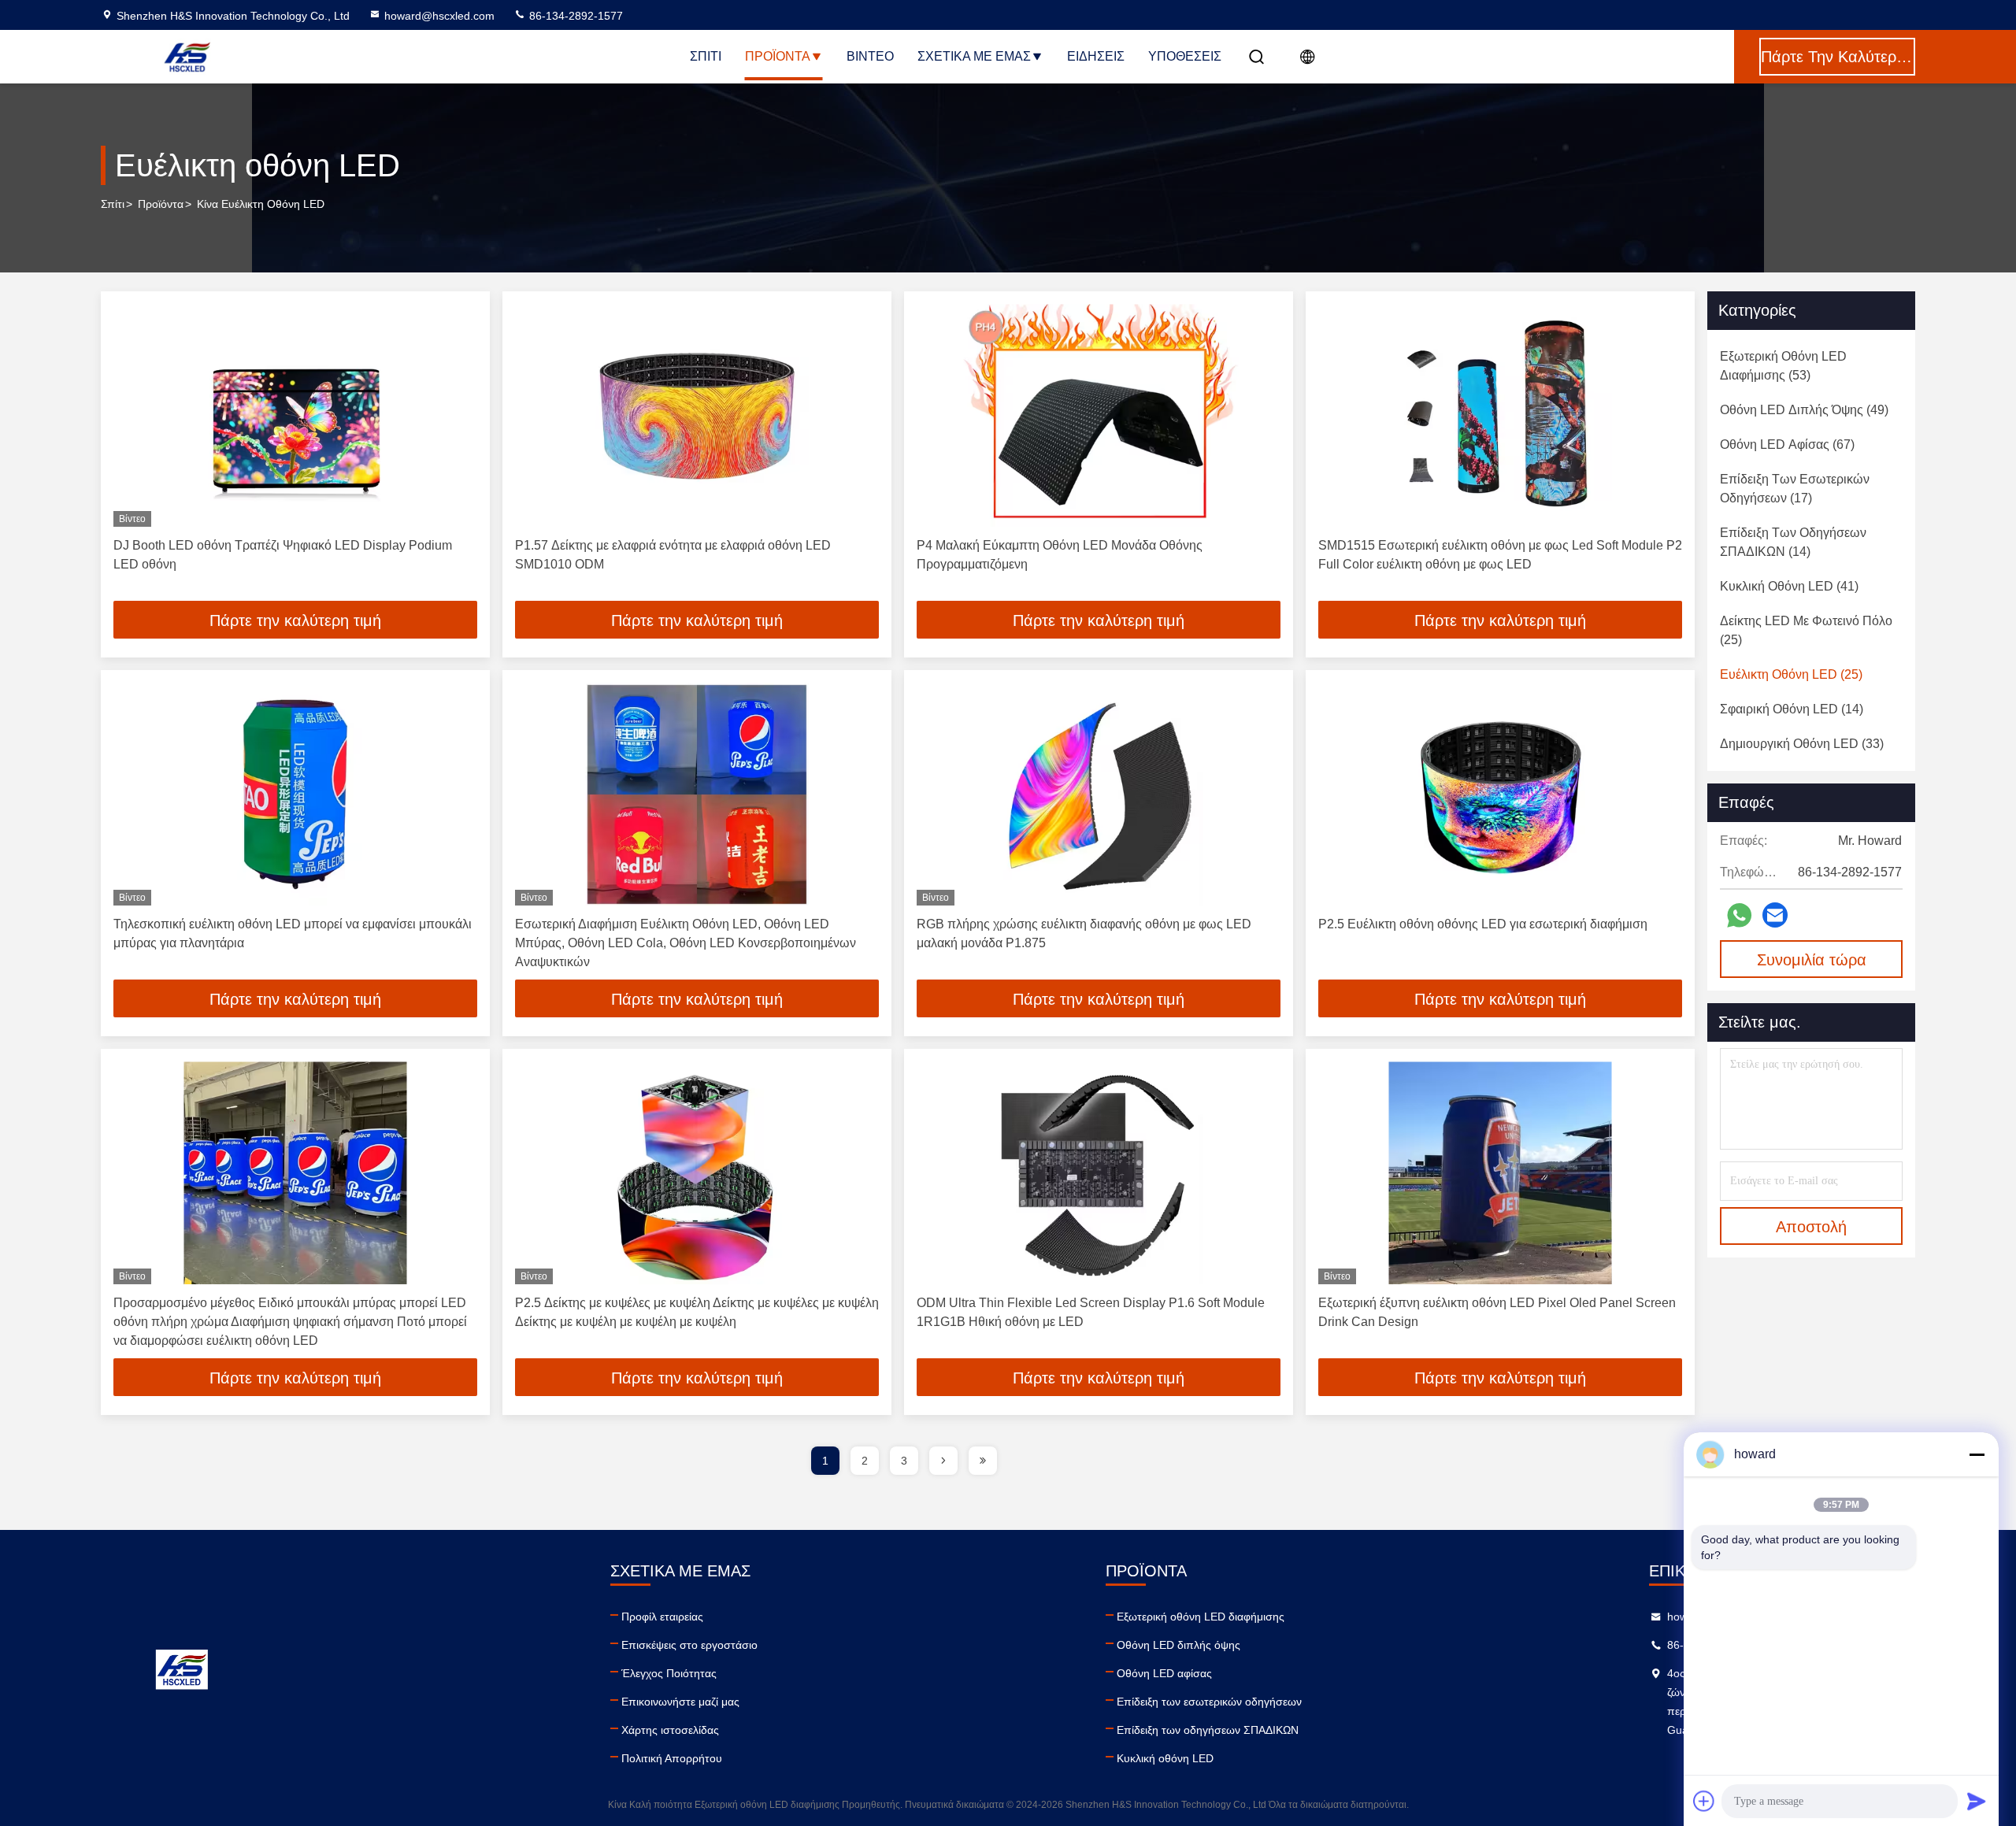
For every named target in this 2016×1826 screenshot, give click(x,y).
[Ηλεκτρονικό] (1775, 915)
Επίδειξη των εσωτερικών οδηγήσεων (1209, 1702)
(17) (1795, 489)
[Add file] (1704, 1801)
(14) (1793, 542)
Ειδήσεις (1096, 56)
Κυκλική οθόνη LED (1165, 1758)
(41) (1789, 586)
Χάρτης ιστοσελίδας (670, 1730)
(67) (1787, 444)
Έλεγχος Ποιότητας (669, 1673)
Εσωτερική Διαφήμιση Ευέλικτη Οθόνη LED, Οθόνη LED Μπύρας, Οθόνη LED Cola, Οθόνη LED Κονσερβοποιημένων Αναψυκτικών (686, 943)
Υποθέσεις (1185, 56)
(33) (1802, 744)
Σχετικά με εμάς (974, 56)
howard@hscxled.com (439, 16)
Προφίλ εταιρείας (662, 1617)
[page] (943, 1461)
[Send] (1977, 1801)
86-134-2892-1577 (574, 16)
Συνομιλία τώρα (1812, 960)
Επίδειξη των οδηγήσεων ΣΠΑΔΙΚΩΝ (1208, 1730)
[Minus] (1977, 1454)
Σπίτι (706, 56)
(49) (1804, 410)
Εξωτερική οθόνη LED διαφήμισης (1201, 1617)
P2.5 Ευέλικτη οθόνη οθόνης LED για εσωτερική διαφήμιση (1483, 924)
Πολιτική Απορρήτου (672, 1758)
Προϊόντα (778, 56)
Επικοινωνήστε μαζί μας (680, 1702)
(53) (1783, 366)
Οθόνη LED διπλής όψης (1178, 1645)
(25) (1806, 630)
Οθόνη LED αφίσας (1164, 1673)
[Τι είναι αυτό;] (1739, 915)
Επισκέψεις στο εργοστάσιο (689, 1645)
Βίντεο (870, 56)
